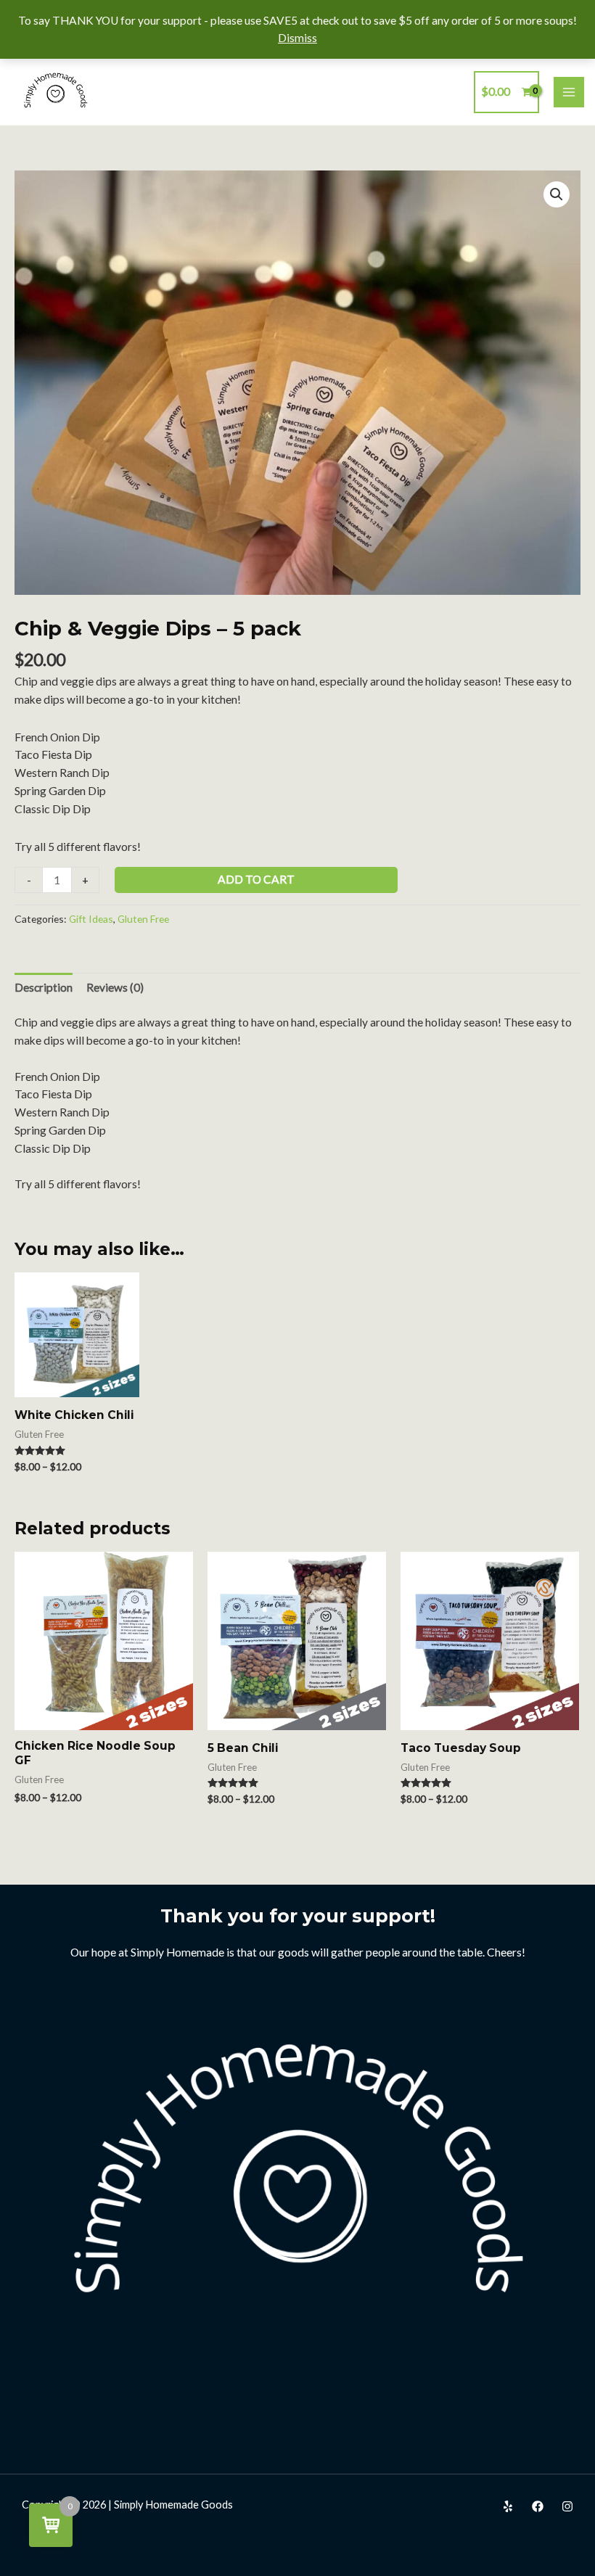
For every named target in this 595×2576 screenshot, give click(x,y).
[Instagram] (567, 2506)
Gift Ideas (91, 919)
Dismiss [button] (297, 38)
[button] (557, 194)
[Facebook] (538, 2506)
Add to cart (256, 879)
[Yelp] (508, 2506)
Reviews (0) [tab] (115, 987)
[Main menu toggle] (569, 92)
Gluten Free (143, 919)
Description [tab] (44, 987)
